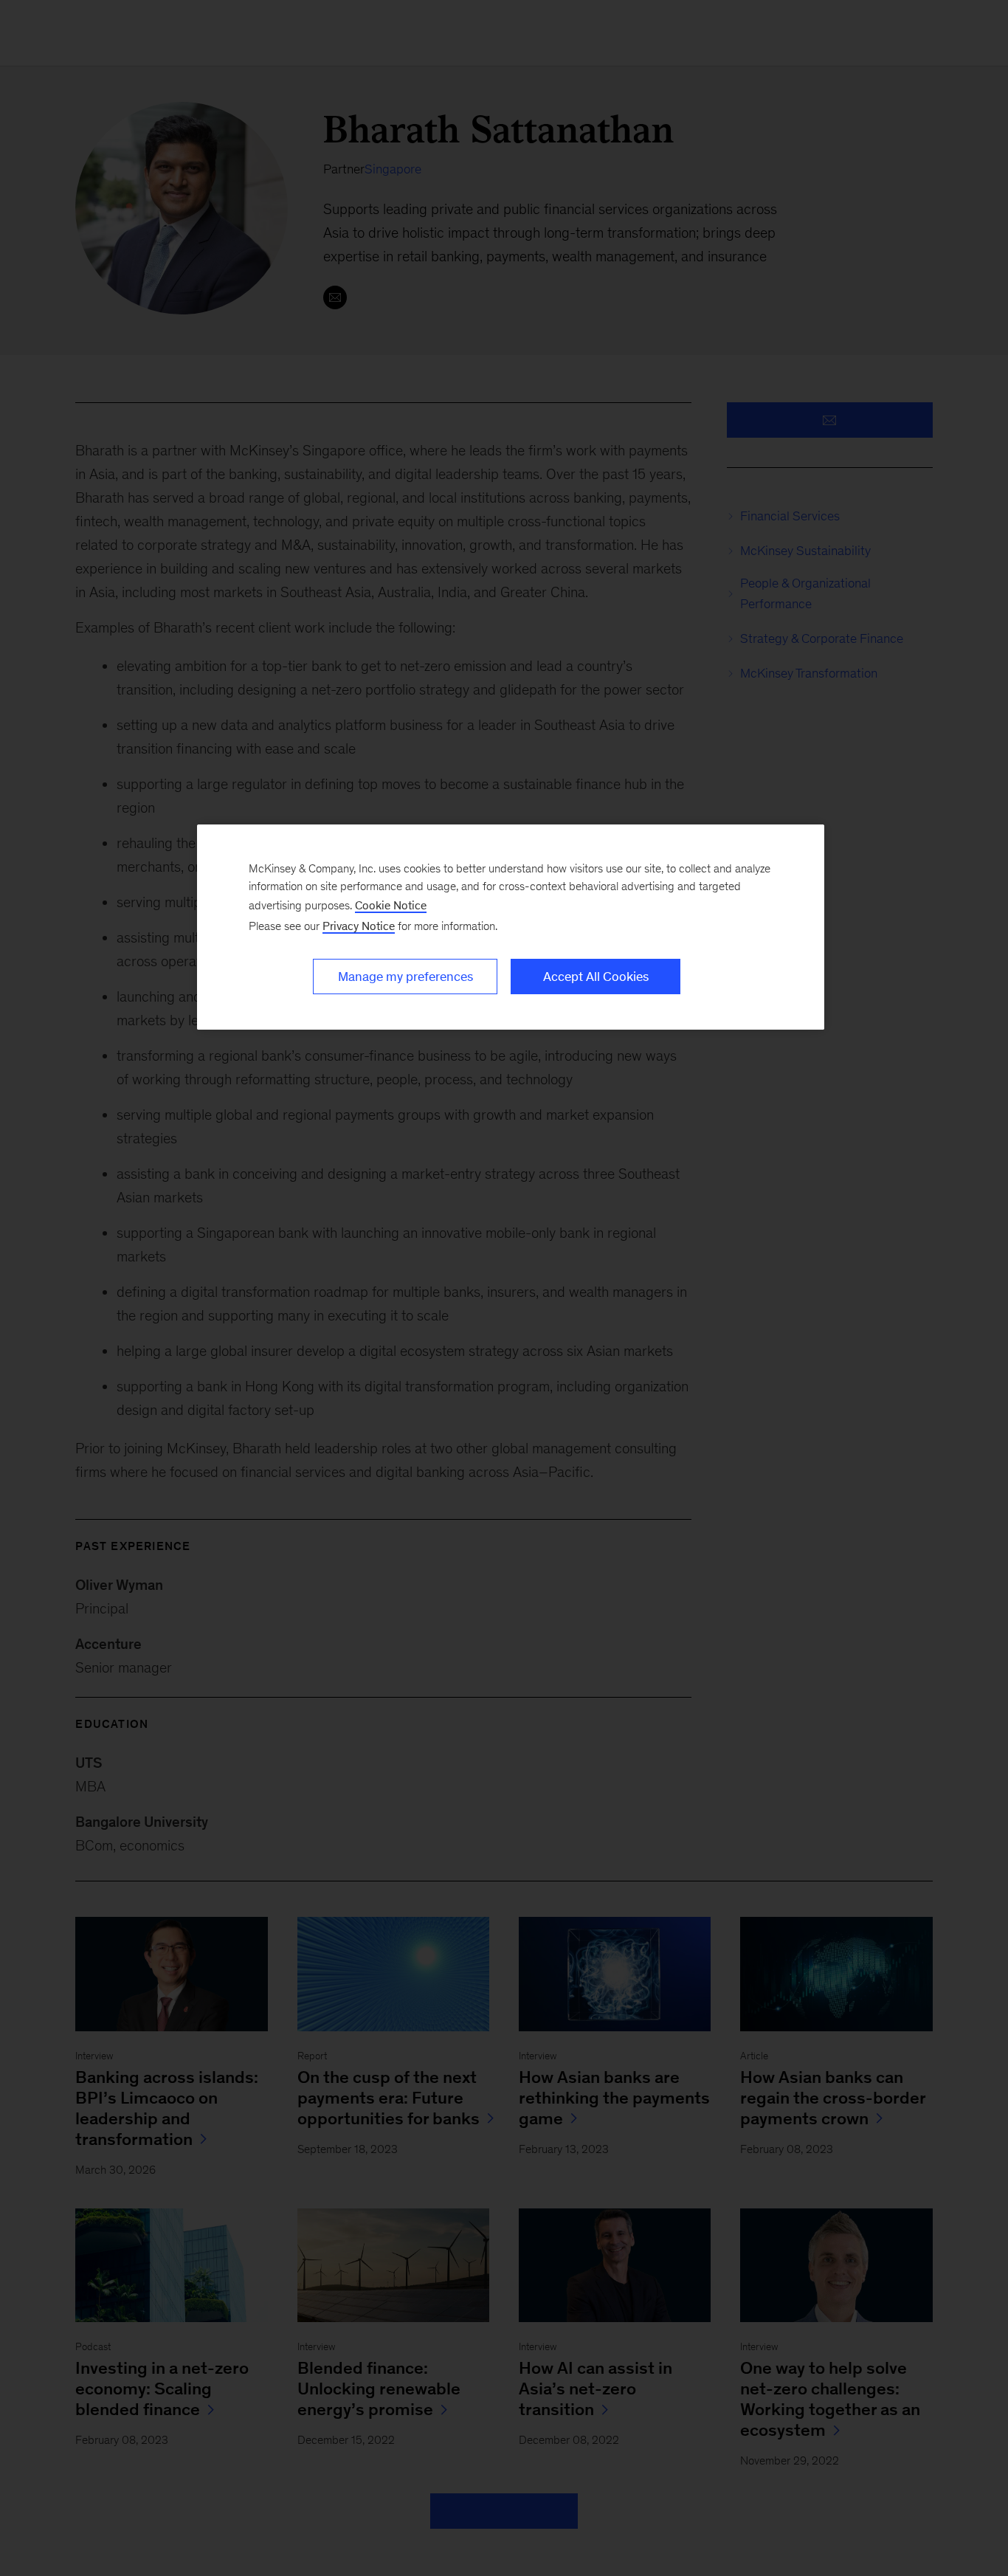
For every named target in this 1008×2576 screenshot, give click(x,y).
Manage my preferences (405, 977)
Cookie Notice (391, 905)
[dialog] (511, 927)
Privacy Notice (359, 926)
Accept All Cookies (596, 977)
